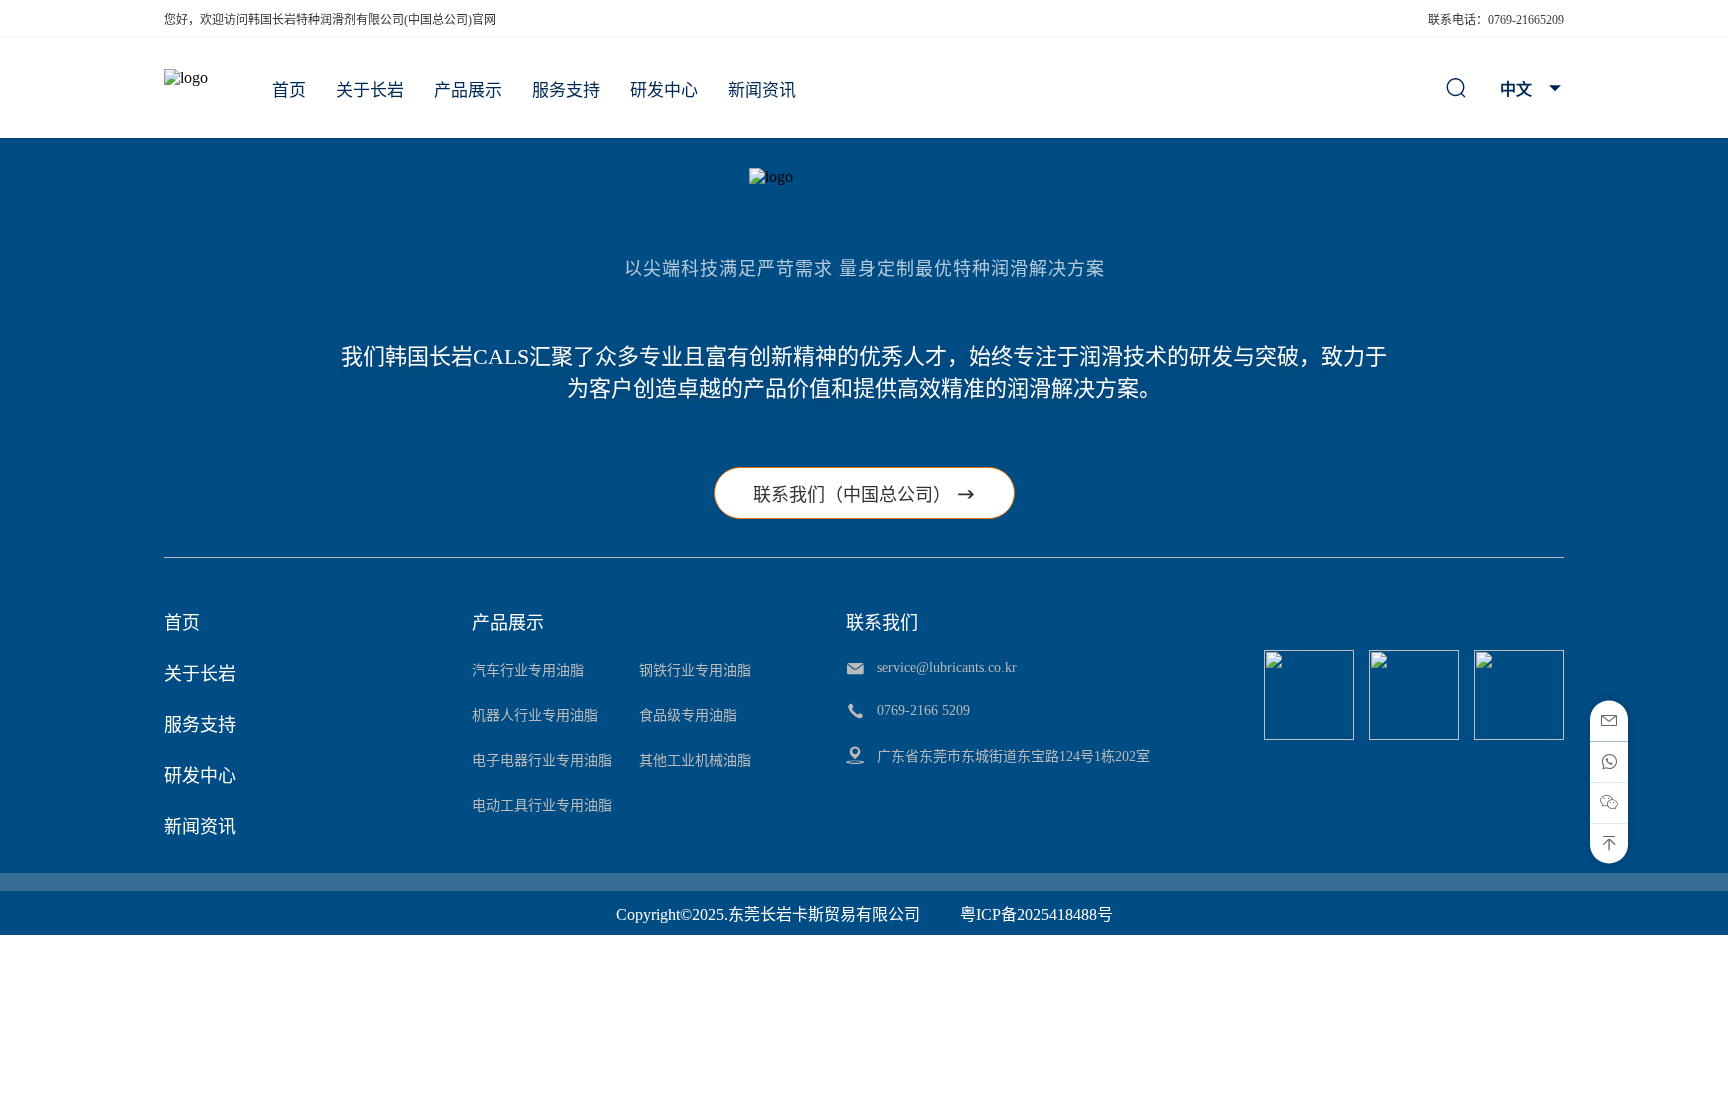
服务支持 (566, 90)
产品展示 (468, 90)
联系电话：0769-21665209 (1496, 20)
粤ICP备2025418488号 (1036, 914)
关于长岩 (370, 90)
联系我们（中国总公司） (864, 494)
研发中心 (664, 90)
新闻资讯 (762, 90)
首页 (289, 90)
